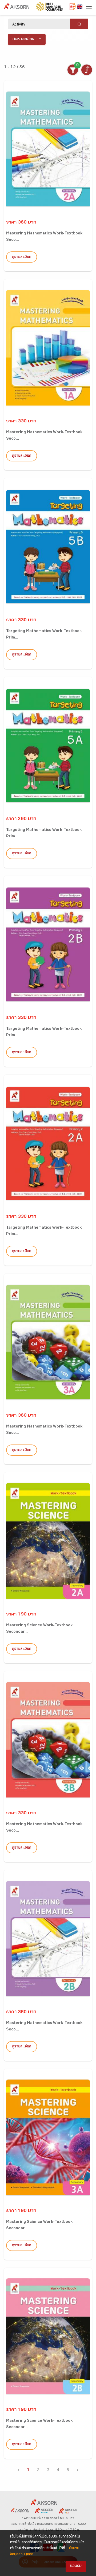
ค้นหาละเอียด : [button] (25, 39)
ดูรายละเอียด (22, 257)
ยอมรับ (76, 2566)
